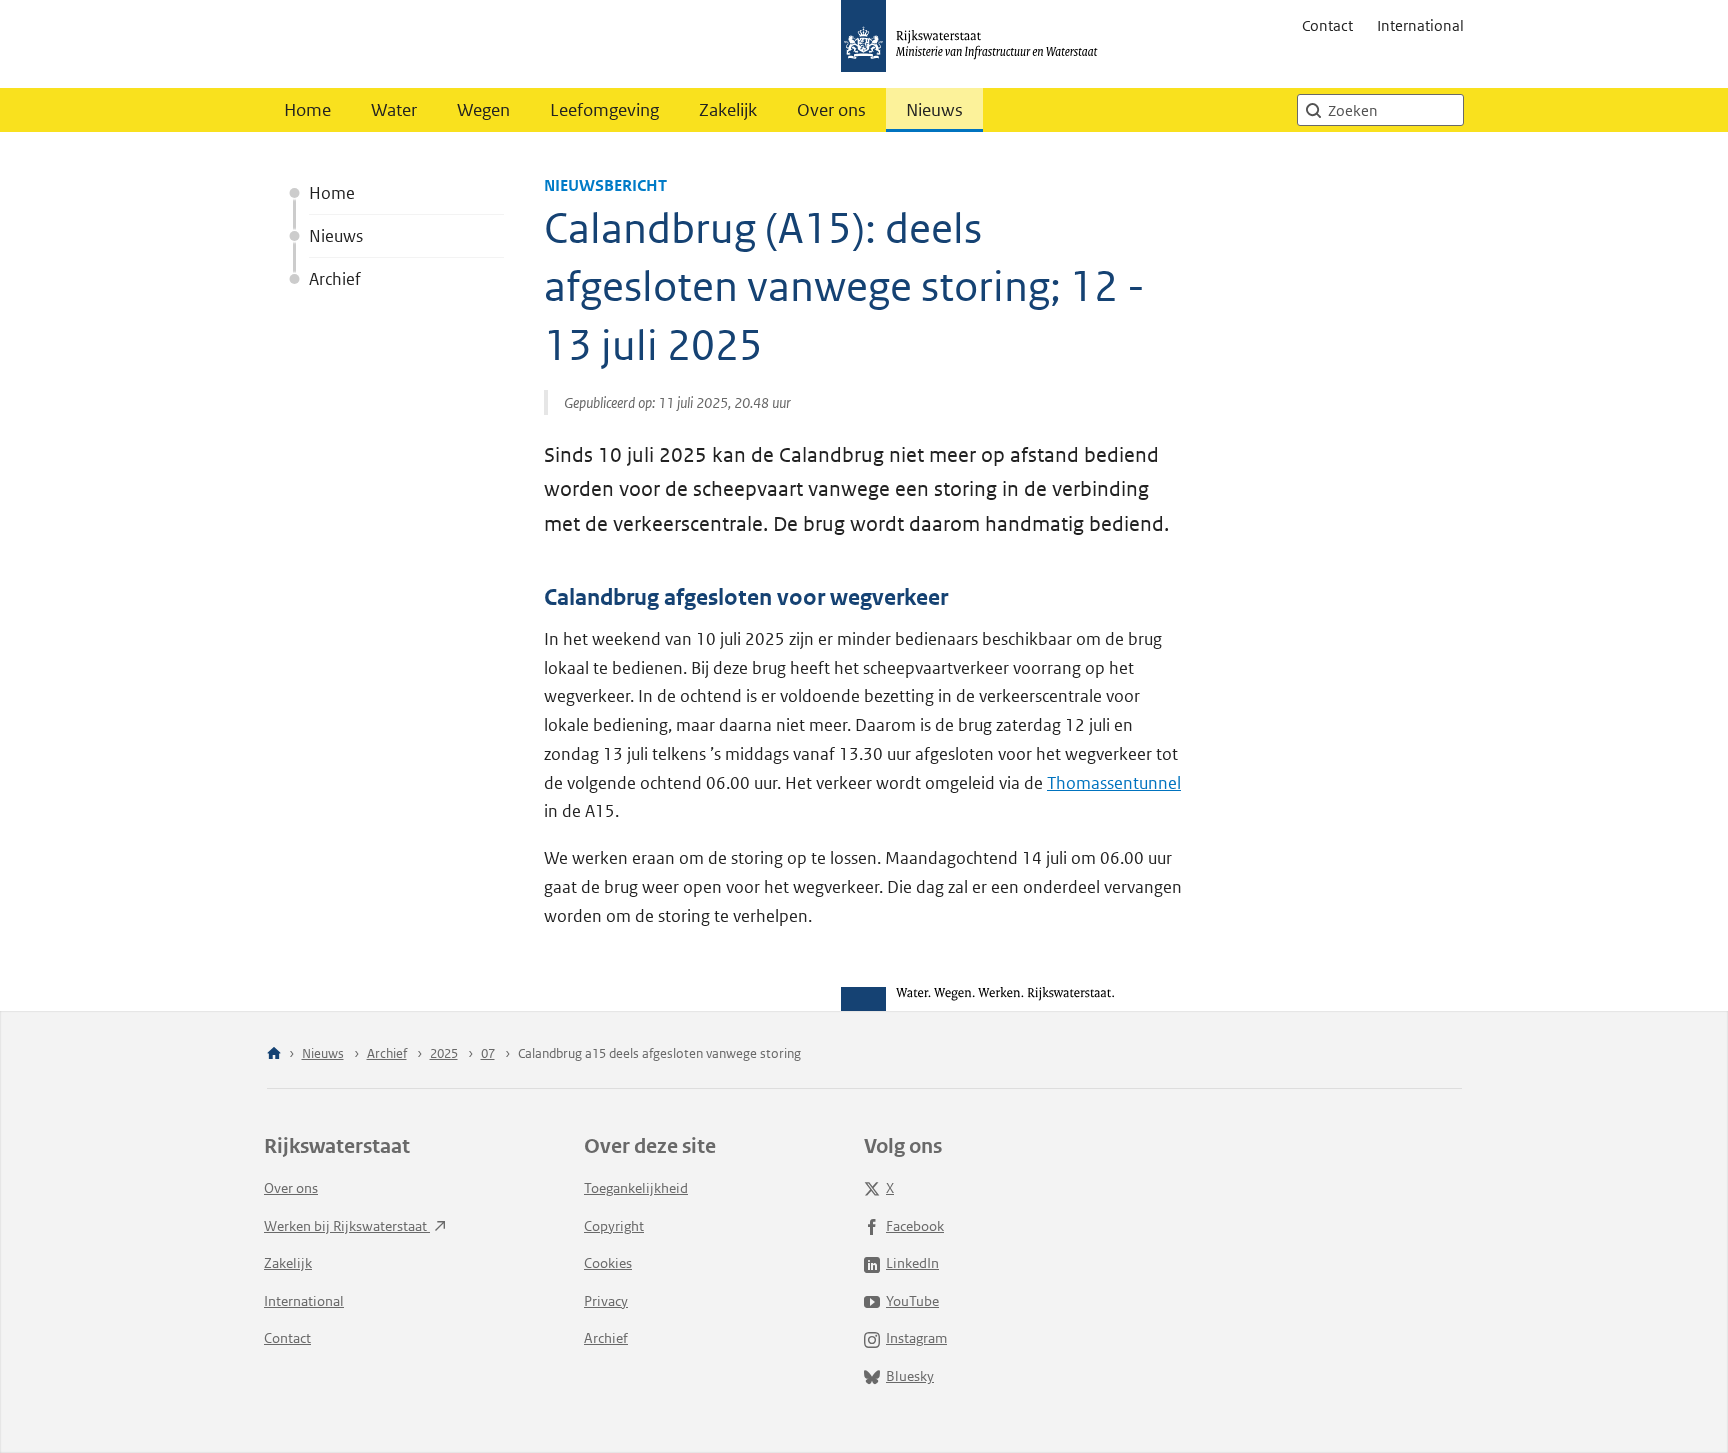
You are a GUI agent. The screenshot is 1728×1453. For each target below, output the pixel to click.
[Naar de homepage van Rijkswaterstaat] (976, 44)
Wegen (483, 110)
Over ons (831, 110)
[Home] (274, 1054)
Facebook (915, 1226)
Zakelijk (728, 110)
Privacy (606, 1301)
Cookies (608, 1263)
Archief (335, 279)
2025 (444, 1053)
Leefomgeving (604, 110)
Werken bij (347, 1226)
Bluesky (910, 1376)
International (1420, 25)
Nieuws (934, 110)
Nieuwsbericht (605, 185)
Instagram (916, 1338)
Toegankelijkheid (636, 1188)
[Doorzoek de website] (1313, 110)
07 (488, 1053)
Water (394, 110)
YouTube (912, 1301)
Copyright (614, 1226)
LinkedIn (912, 1263)
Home (307, 110)
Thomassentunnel (1114, 783)
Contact (1327, 25)
